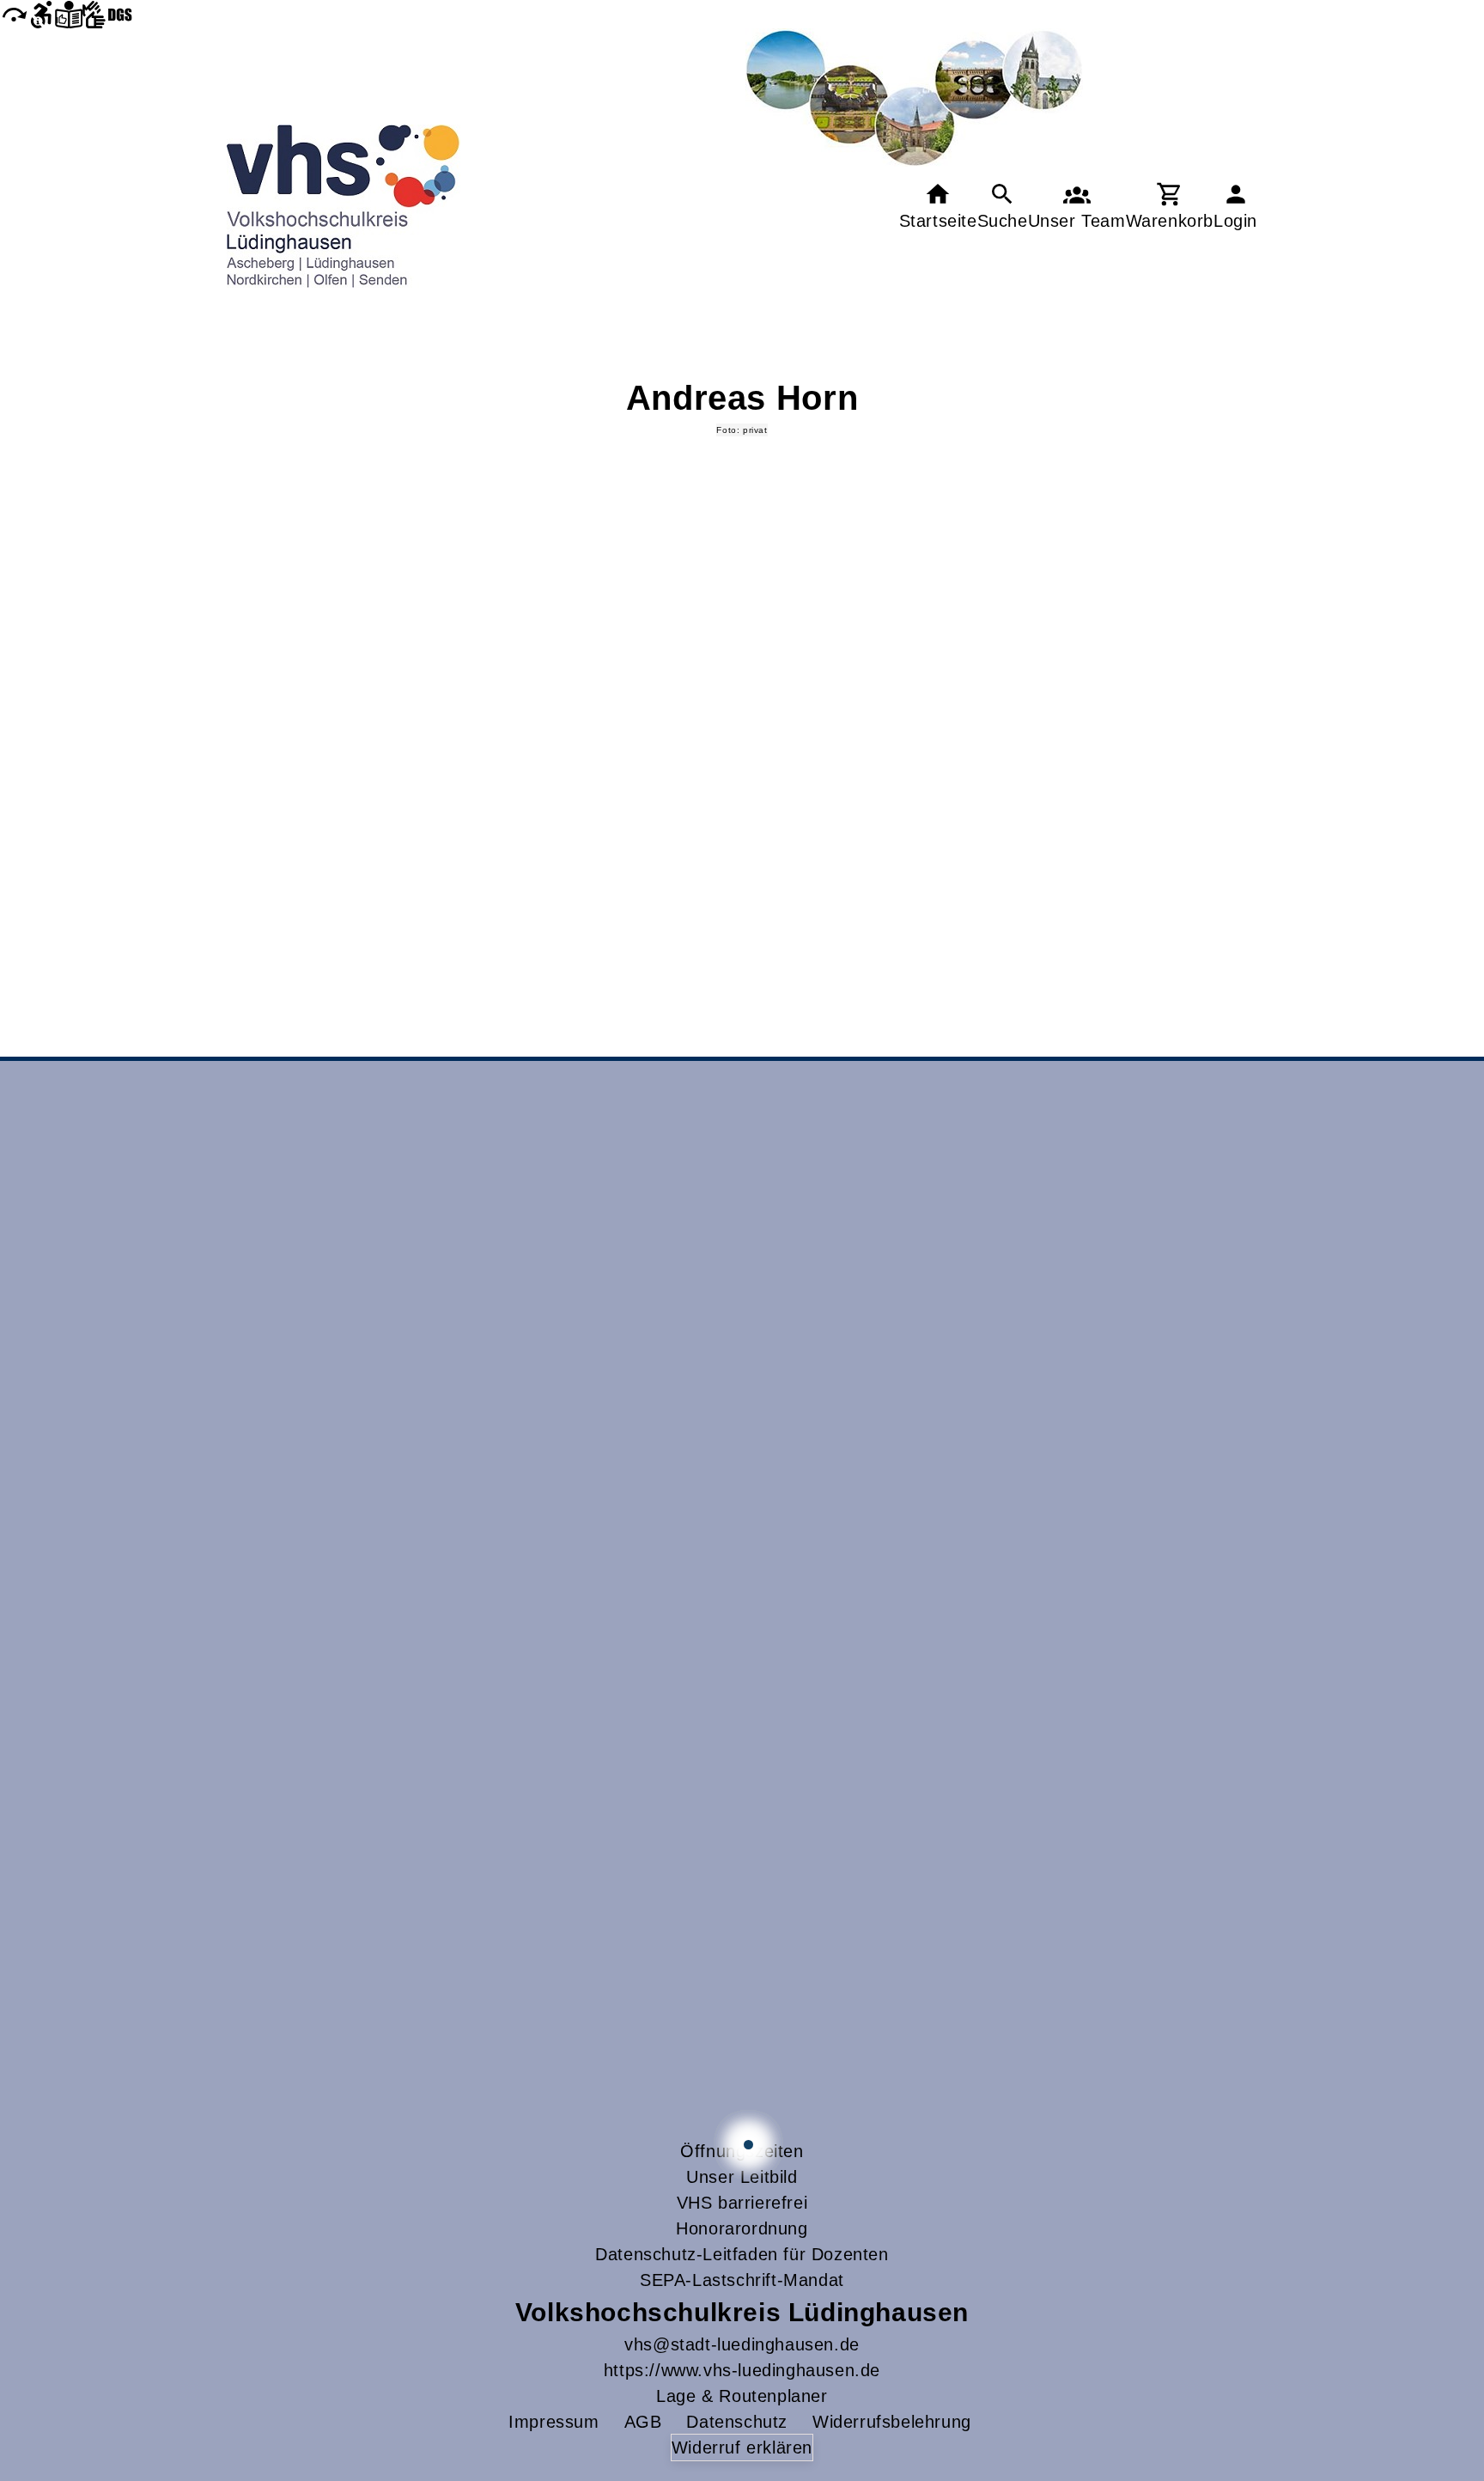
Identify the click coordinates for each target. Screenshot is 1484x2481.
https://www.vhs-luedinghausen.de (742, 2370)
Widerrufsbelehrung (892, 2422)
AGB (643, 2422)
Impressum (553, 2422)
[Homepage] (344, 206)
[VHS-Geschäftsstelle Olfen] (748, 2145)
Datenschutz (737, 2422)
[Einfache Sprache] (69, 14)
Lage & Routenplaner (742, 2396)
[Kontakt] (1077, 207)
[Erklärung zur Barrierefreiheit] (41, 14)
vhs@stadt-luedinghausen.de (742, 2344)
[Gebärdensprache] (107, 14)
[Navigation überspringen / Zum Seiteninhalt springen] (14, 14)
